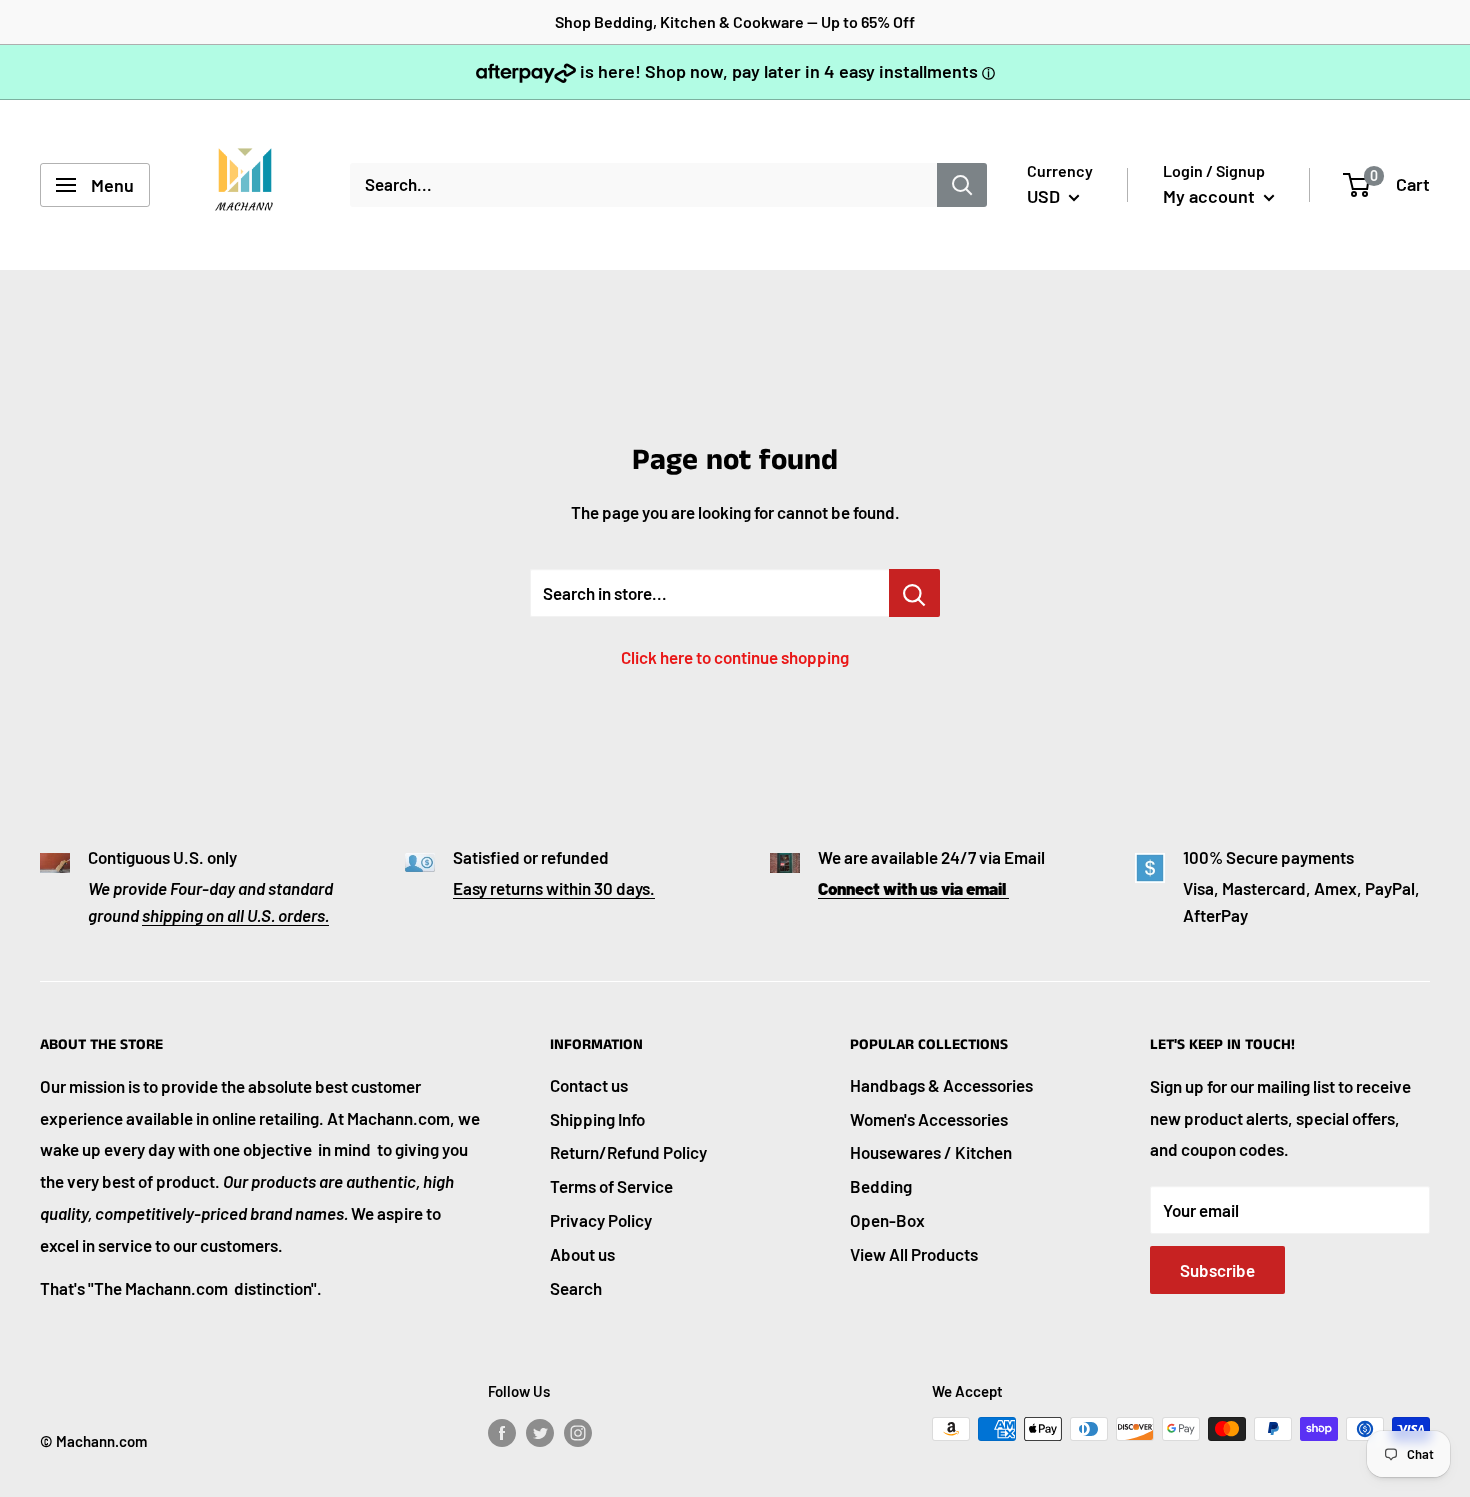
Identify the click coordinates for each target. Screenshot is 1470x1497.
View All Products (914, 1254)
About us (582, 1254)
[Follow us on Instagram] (578, 1432)
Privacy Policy (601, 1220)
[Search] (962, 185)
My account (1211, 196)
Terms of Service (611, 1186)
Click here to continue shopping (735, 657)
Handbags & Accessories (941, 1085)
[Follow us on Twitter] (540, 1432)
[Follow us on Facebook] (502, 1432)
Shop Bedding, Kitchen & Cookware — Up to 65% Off (735, 21)
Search (576, 1288)
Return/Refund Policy (628, 1152)
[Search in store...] (914, 593)
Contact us (589, 1085)
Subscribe (1217, 1270)
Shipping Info (597, 1119)
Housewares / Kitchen (931, 1152)
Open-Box (887, 1220)
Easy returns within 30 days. (554, 888)
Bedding (881, 1186)
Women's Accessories (929, 1119)
